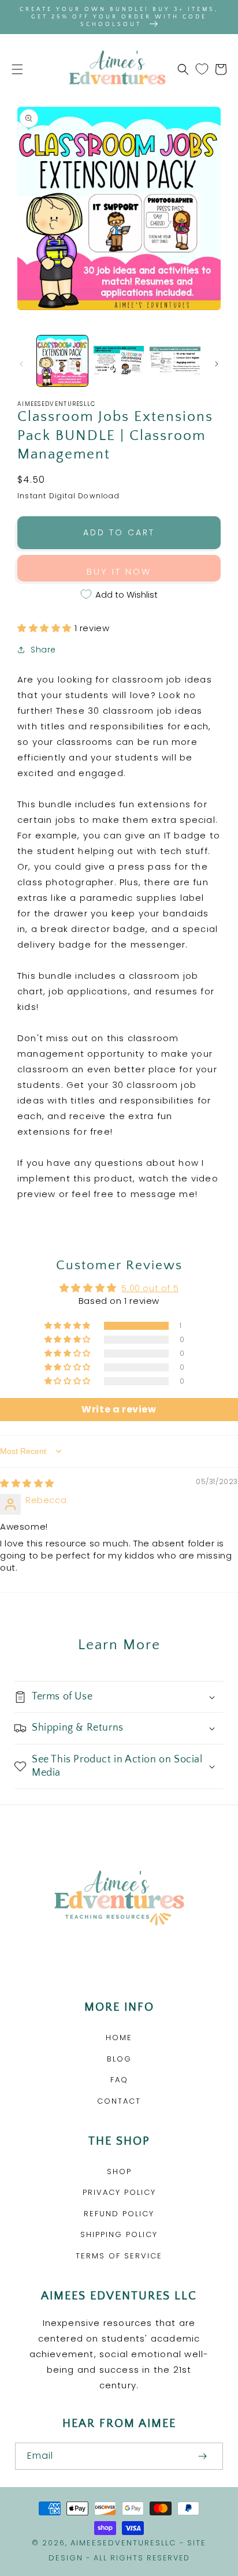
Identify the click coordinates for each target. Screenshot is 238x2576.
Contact (119, 2101)
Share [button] (43, 650)
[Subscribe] (202, 2456)
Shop (119, 2171)
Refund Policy (119, 2214)
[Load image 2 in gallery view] (119, 361)
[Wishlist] (202, 69)
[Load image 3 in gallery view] (175, 361)
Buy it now (119, 571)
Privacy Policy (119, 2192)
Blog (119, 2059)
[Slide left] (21, 364)
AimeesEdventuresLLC (123, 2543)
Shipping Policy (119, 2234)
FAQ (119, 2080)
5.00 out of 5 (150, 1288)
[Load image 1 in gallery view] (62, 361)
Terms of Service (119, 2256)
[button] (17, 69)
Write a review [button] (119, 1409)
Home (119, 2038)
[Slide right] (217, 364)
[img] (27, 1483)
